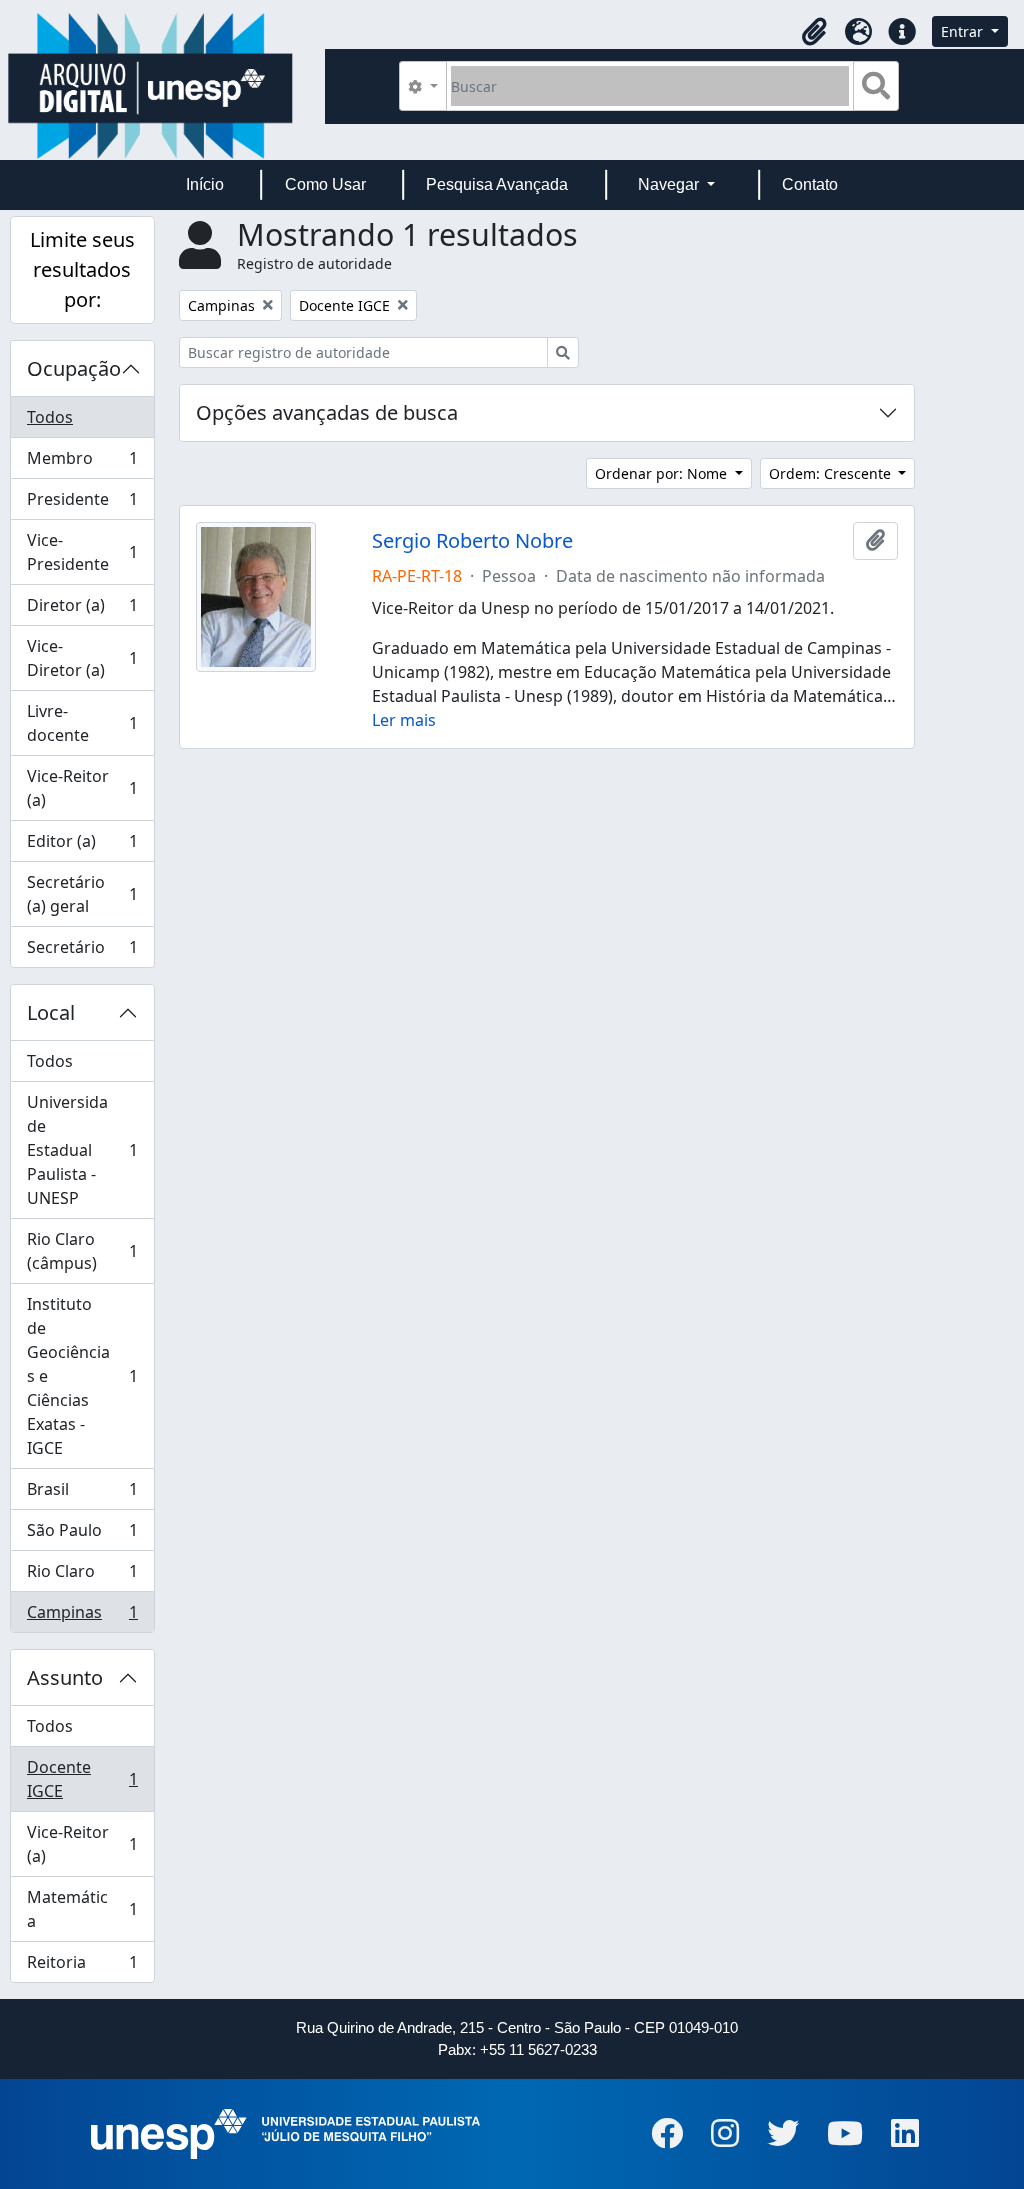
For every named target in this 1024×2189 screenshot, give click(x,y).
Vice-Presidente (82, 552)
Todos (50, 417)
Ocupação (74, 368)
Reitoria (82, 1966)
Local (51, 1012)
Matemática (82, 1909)
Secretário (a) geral (82, 894)
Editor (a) (82, 846)
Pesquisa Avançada (497, 184)
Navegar (670, 184)
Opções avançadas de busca (327, 412)
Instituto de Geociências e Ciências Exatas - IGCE (82, 1376)
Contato (810, 184)
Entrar (964, 31)
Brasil (82, 1494)
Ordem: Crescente (832, 473)
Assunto (65, 1677)
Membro (82, 463)
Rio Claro (82, 1576)
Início (205, 184)
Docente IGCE (82, 1779)
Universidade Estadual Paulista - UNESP (82, 1150)
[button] (814, 32)
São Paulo (82, 1535)
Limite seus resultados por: (82, 269)
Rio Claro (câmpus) (82, 1251)
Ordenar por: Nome (663, 473)
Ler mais (404, 720)
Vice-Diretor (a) (82, 658)
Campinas (82, 1616)
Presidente (82, 504)
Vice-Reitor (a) (82, 788)
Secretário (82, 951)
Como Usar (325, 184)
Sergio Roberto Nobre (472, 541)
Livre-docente (82, 723)
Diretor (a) (82, 610)
